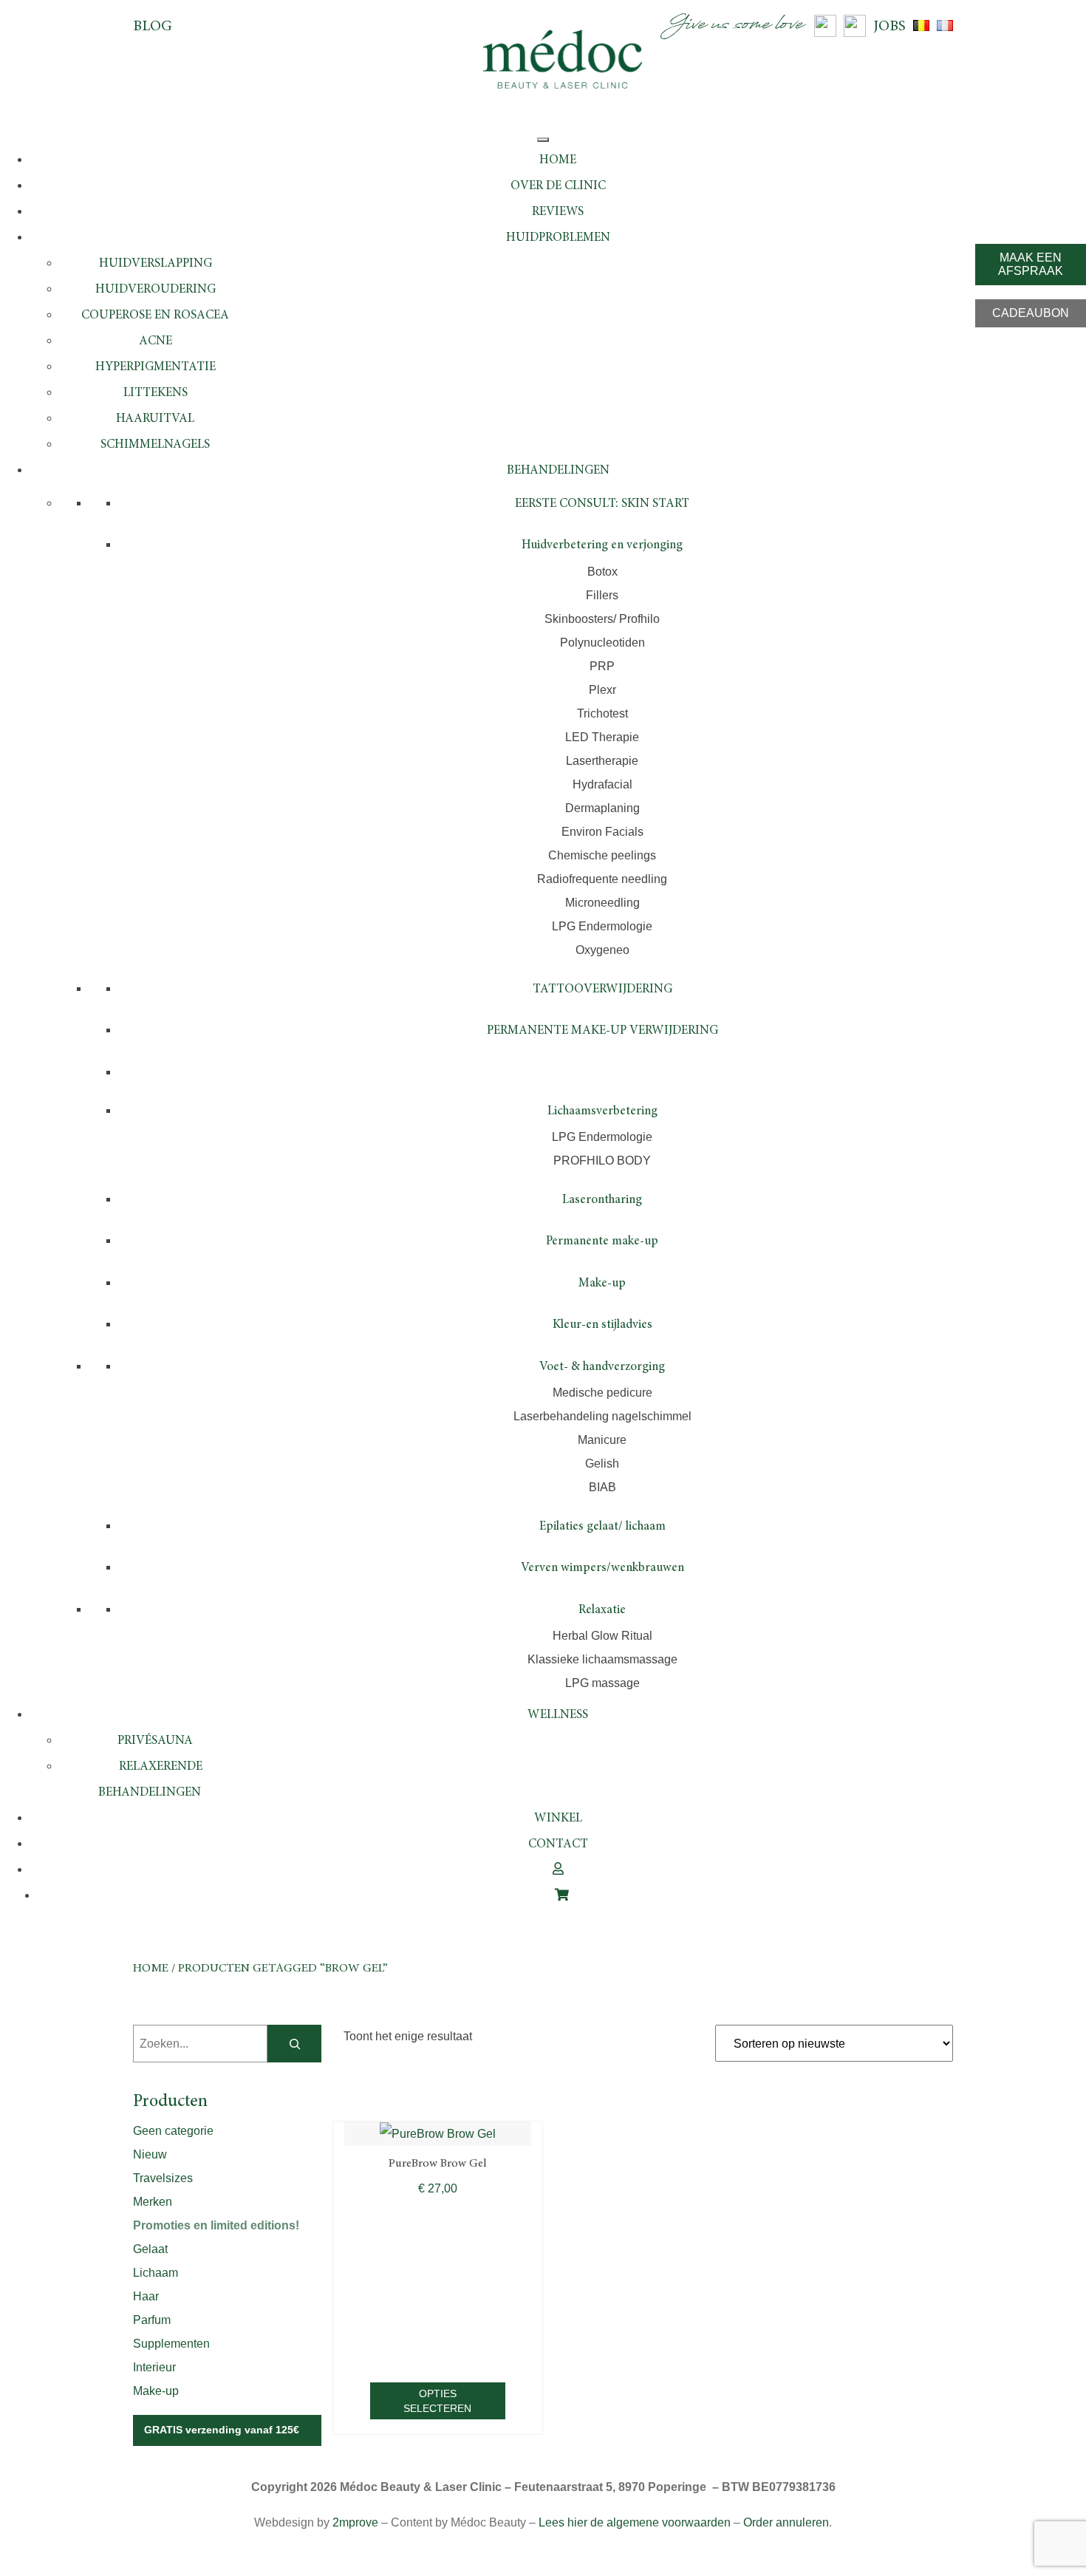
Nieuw (150, 2154)
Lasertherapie (602, 761)
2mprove (355, 2522)
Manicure (602, 1440)
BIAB (602, 1487)
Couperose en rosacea (155, 316)
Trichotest (602, 713)
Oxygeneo (602, 950)
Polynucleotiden (602, 643)
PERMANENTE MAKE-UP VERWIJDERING (602, 1031)
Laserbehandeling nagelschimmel (602, 1416)
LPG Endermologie (602, 926)
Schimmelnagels (155, 445)
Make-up (602, 1284)
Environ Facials (602, 832)
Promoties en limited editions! (216, 2225)
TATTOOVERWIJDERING (602, 990)
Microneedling (602, 903)
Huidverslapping (156, 264)
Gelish (602, 1464)
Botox (602, 572)
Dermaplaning (602, 808)
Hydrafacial (602, 784)
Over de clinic (558, 187)
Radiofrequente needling (602, 879)
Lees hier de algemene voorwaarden (635, 2522)
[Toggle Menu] (543, 140)
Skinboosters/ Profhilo (602, 619)
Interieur (154, 2367)
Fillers (602, 595)
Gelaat (150, 2249)
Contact (558, 1845)
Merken (153, 2202)
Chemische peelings (602, 855)
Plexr (602, 690)
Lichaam (156, 2273)
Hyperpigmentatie (156, 368)
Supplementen (171, 2344)
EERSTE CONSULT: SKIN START (602, 504)
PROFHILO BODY (602, 1161)
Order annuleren (786, 2522)
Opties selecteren (437, 2401)
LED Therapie (602, 737)
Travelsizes (163, 2178)
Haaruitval (155, 419)
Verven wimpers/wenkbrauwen (602, 1568)
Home (558, 161)
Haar (146, 2296)
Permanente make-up (602, 1242)
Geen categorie (173, 2131)
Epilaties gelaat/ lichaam (602, 1527)
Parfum (152, 2320)
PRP (602, 666)
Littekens (156, 393)
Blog (153, 27)
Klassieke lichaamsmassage (602, 1659)
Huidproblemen (558, 238)
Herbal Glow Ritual (602, 1636)
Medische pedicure (602, 1393)
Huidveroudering (156, 290)
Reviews (558, 212)
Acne (156, 342)
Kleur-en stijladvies (602, 1325)
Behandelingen (558, 471)
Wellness (558, 1715)
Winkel (558, 1819)
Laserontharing (602, 1200)
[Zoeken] (294, 2044)
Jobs (889, 27)
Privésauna (155, 1741)
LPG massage (602, 1683)
